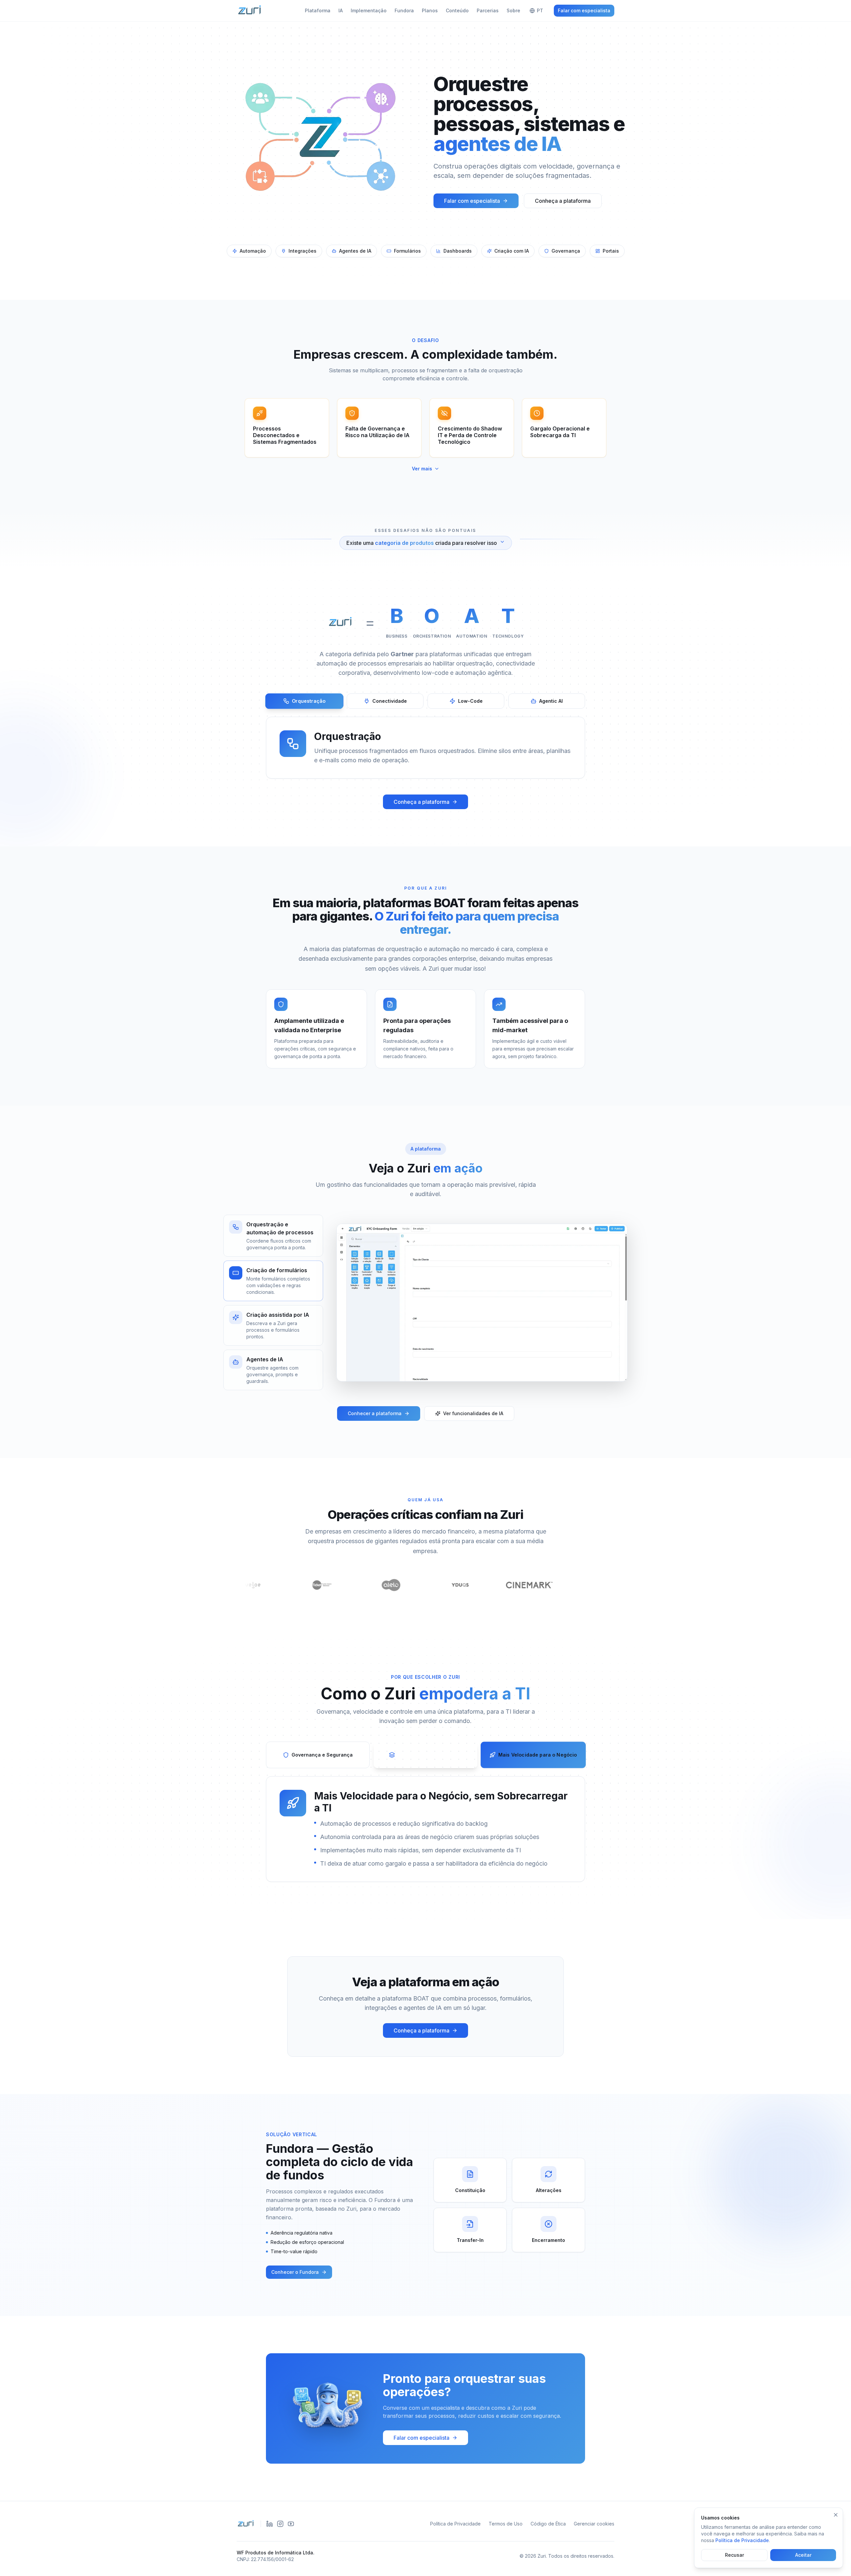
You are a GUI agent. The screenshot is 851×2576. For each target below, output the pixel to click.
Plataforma (318, 10)
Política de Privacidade (455, 2524)
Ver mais (422, 469)
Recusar (734, 2555)
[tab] (304, 701)
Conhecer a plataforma (375, 1413)
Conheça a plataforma (563, 201)
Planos (430, 10)
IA (341, 10)
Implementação (369, 10)
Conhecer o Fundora (295, 2272)
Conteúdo (457, 10)
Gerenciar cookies (594, 2524)
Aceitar (803, 2555)
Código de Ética (548, 2524)
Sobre (513, 10)
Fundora (404, 10)
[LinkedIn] (270, 2524)
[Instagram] (280, 2524)
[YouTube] (291, 2524)
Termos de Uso (506, 2524)
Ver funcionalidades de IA (473, 1413)
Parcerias (488, 10)
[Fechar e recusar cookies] (836, 2515)
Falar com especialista (584, 10)
